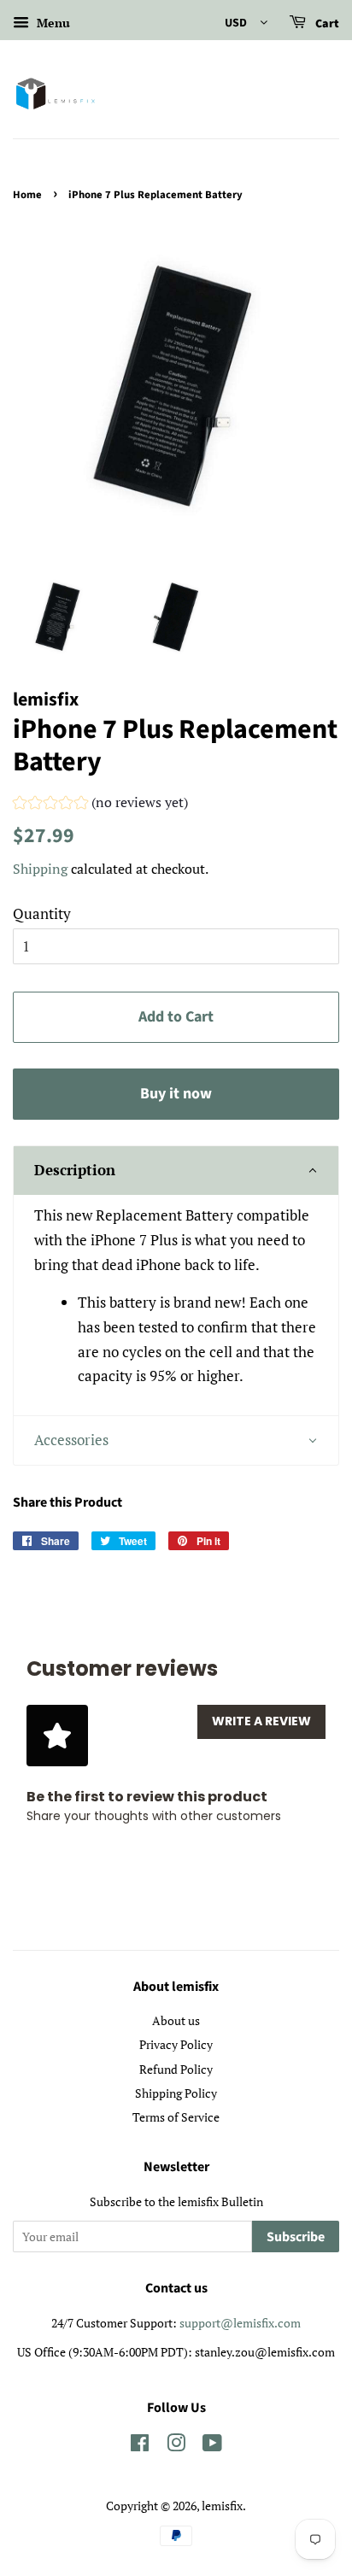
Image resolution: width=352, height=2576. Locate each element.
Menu (52, 23)
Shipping (40, 869)
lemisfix (222, 2506)
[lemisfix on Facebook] (140, 2446)
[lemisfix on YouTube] (212, 2446)
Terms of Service (176, 2117)
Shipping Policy (176, 2093)
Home (27, 195)
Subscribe (296, 2237)
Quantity (42, 913)
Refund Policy (176, 2069)
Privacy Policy (176, 2044)
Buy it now (176, 1094)
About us (176, 2020)
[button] (100, 805)
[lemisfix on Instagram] (176, 2446)
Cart (326, 24)
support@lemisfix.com (240, 2323)
